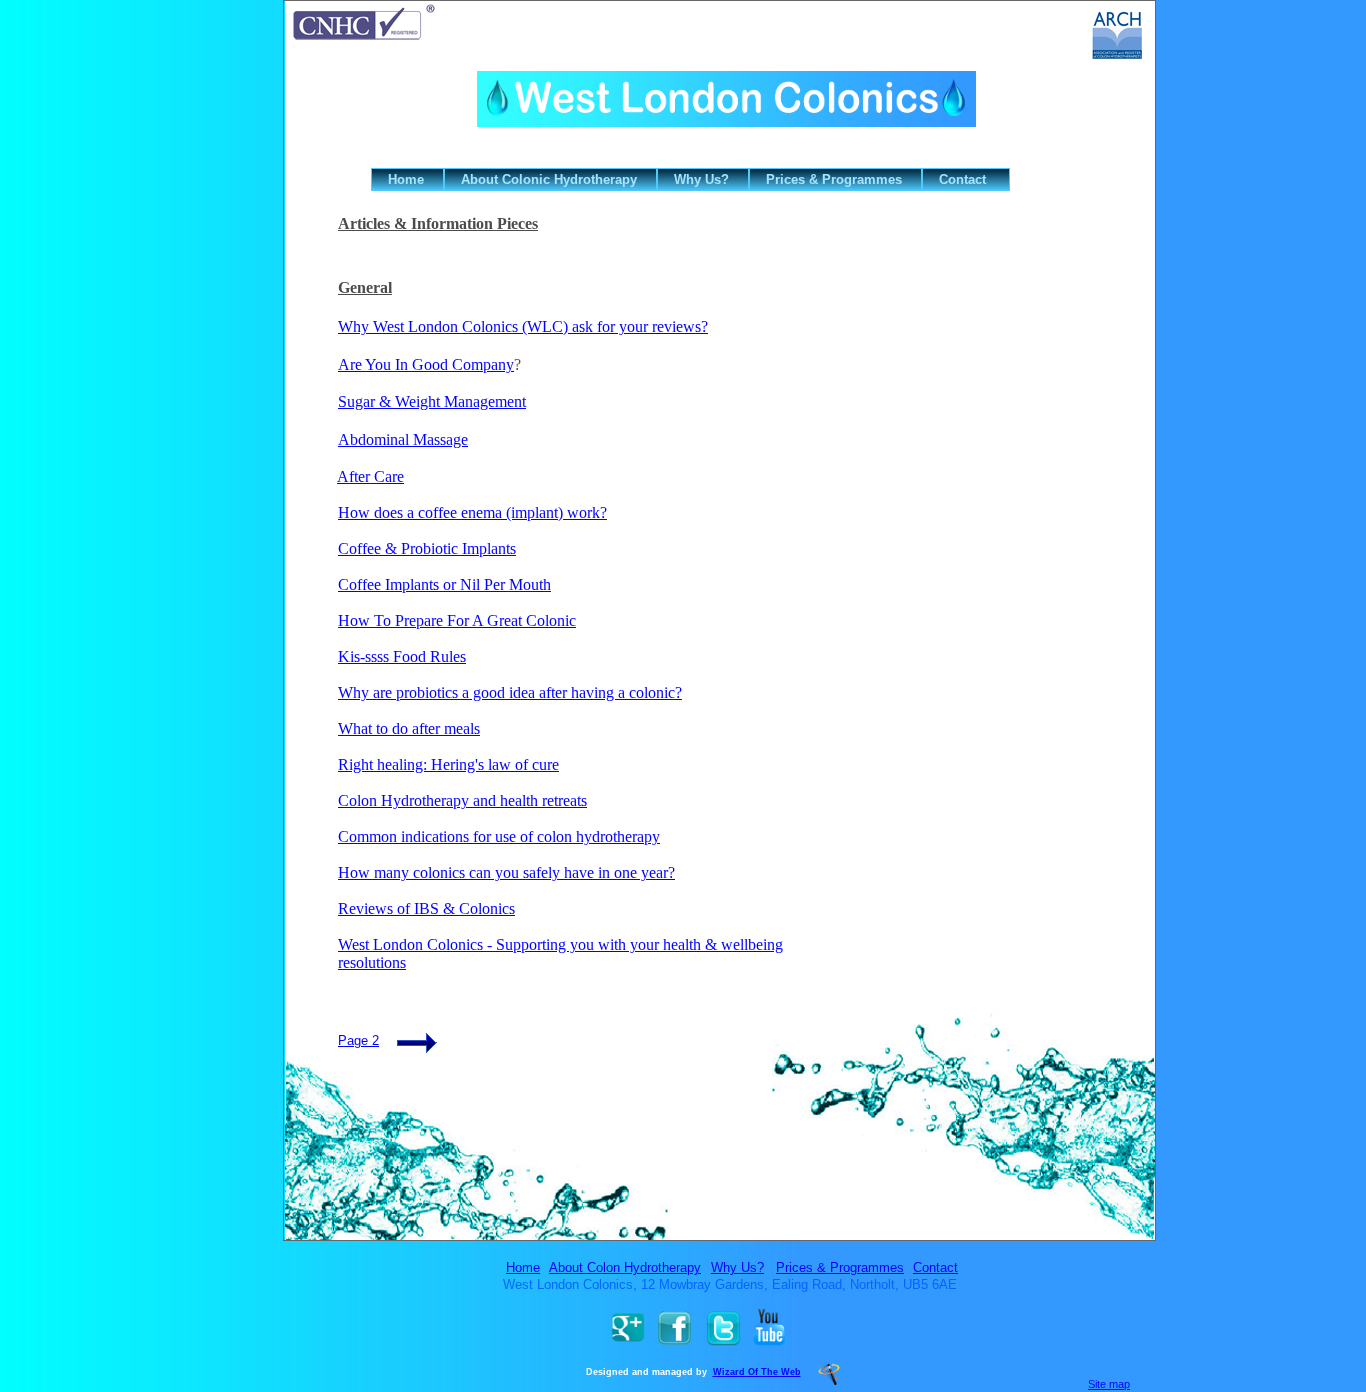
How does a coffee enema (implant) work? (472, 512)
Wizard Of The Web (757, 1372)
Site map (1109, 1384)
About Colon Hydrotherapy (625, 1267)
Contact (935, 1267)
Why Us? (737, 1267)
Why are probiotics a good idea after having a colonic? (510, 692)
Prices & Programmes (840, 1267)
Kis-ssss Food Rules (402, 656)
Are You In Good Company (426, 364)
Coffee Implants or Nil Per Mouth (444, 584)
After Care (370, 476)
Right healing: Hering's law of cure (448, 764)
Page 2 (358, 1040)
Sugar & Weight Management (432, 401)
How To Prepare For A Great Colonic (457, 620)
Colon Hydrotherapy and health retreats (462, 800)
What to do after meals (409, 728)
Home (523, 1267)
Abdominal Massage (403, 439)
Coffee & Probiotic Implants (427, 548)
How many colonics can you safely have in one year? (506, 872)
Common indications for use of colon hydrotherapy (499, 836)
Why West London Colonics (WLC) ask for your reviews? (523, 326)
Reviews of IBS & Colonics (426, 908)
